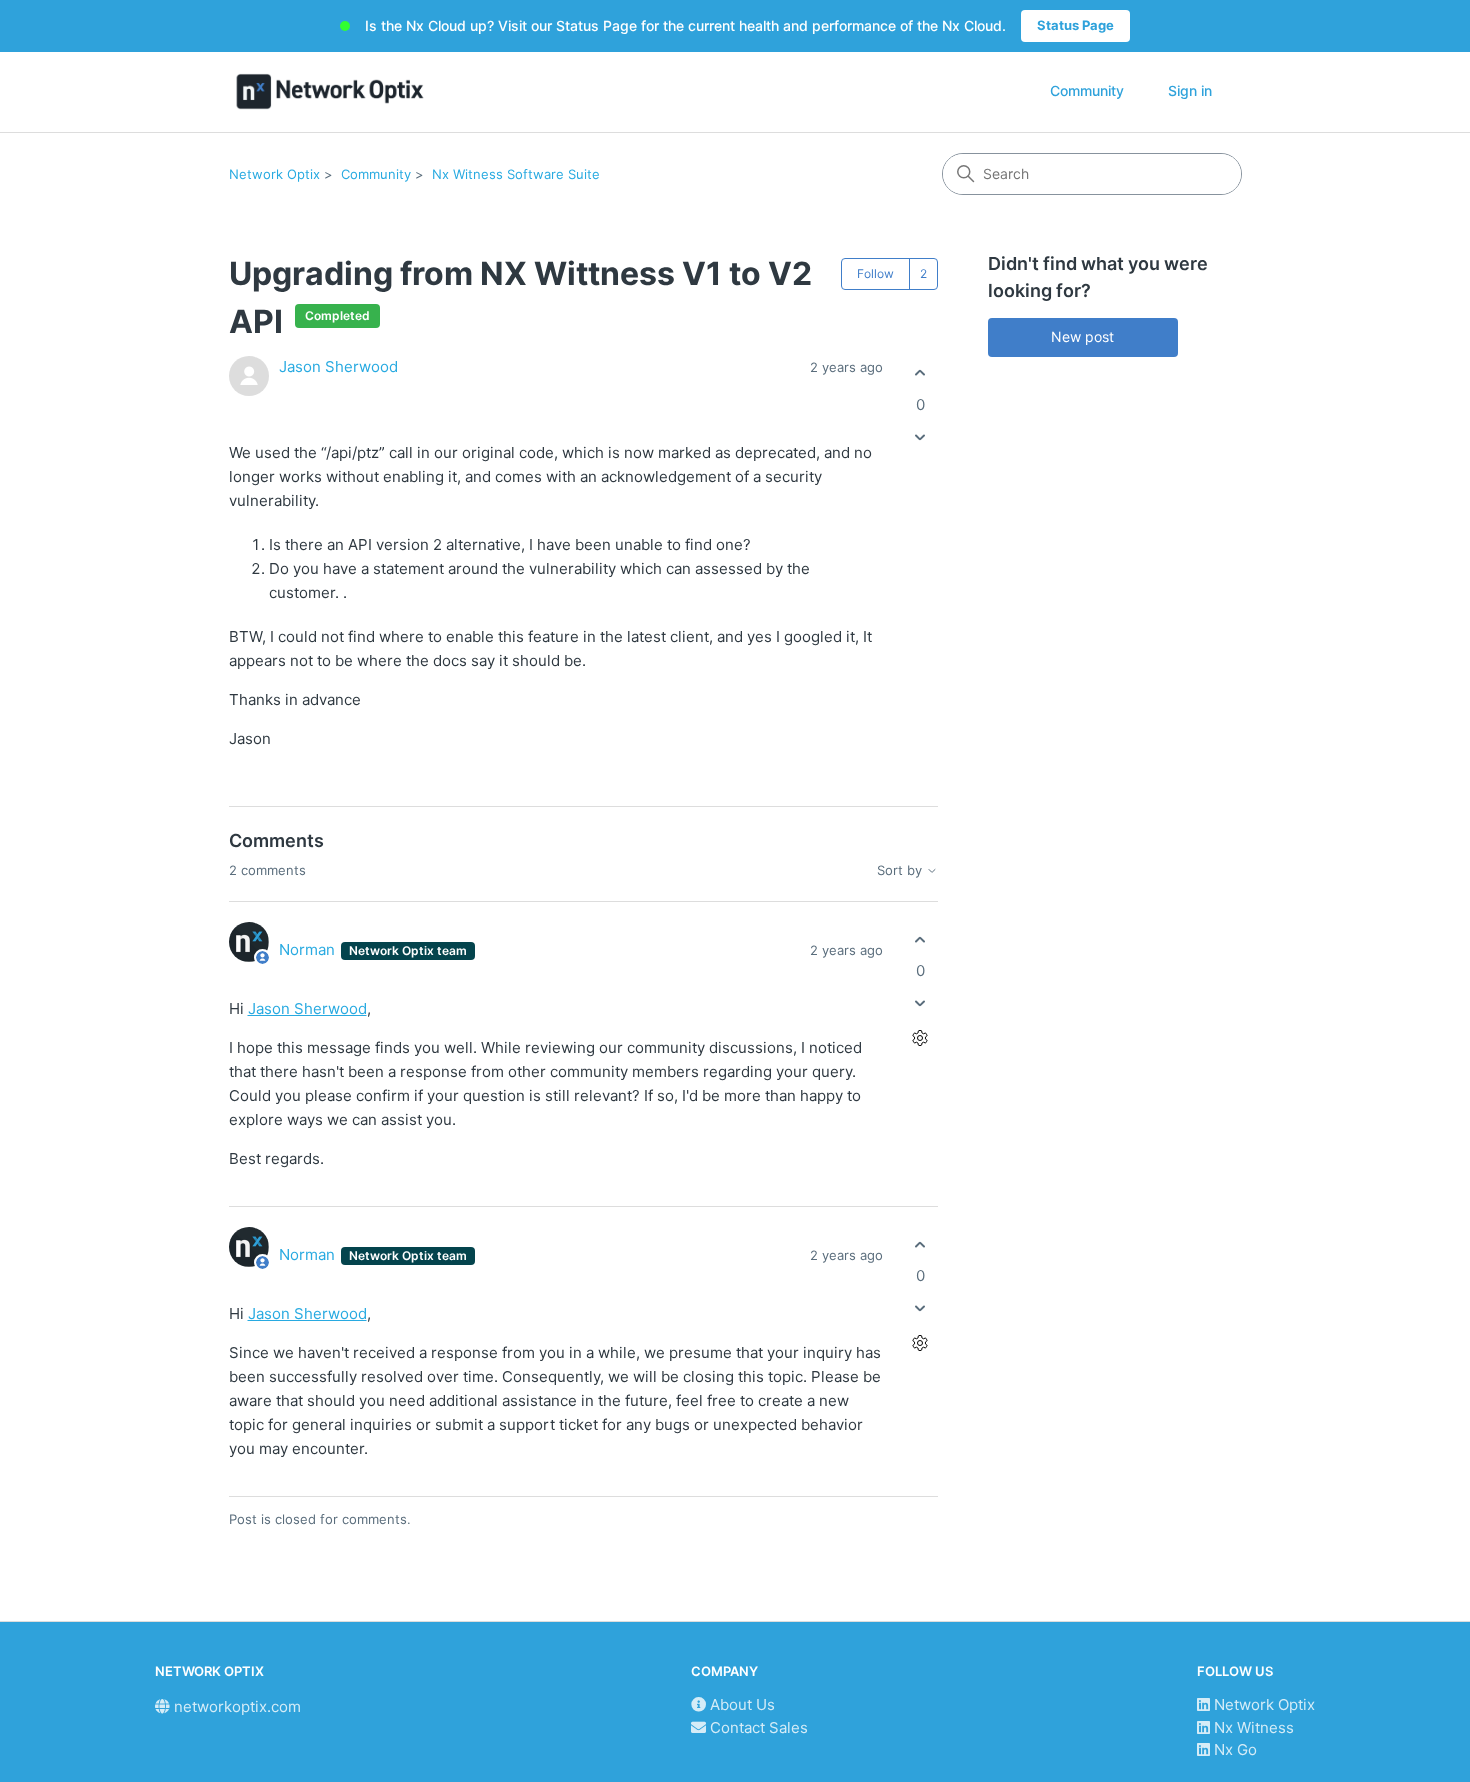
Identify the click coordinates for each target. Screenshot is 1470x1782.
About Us (740, 1704)
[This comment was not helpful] (920, 1003)
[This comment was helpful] (920, 939)
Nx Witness (1252, 1727)
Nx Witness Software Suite (516, 174)
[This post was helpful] (920, 373)
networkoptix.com (235, 1706)
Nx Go (1233, 1749)
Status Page (1075, 25)
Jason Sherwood (338, 366)
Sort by (901, 870)
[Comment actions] (920, 1038)
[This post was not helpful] (920, 436)
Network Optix (274, 174)
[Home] (330, 91)
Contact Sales (757, 1727)
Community (1087, 90)
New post (1082, 336)
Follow (875, 273)
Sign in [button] (1190, 90)
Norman (309, 949)
